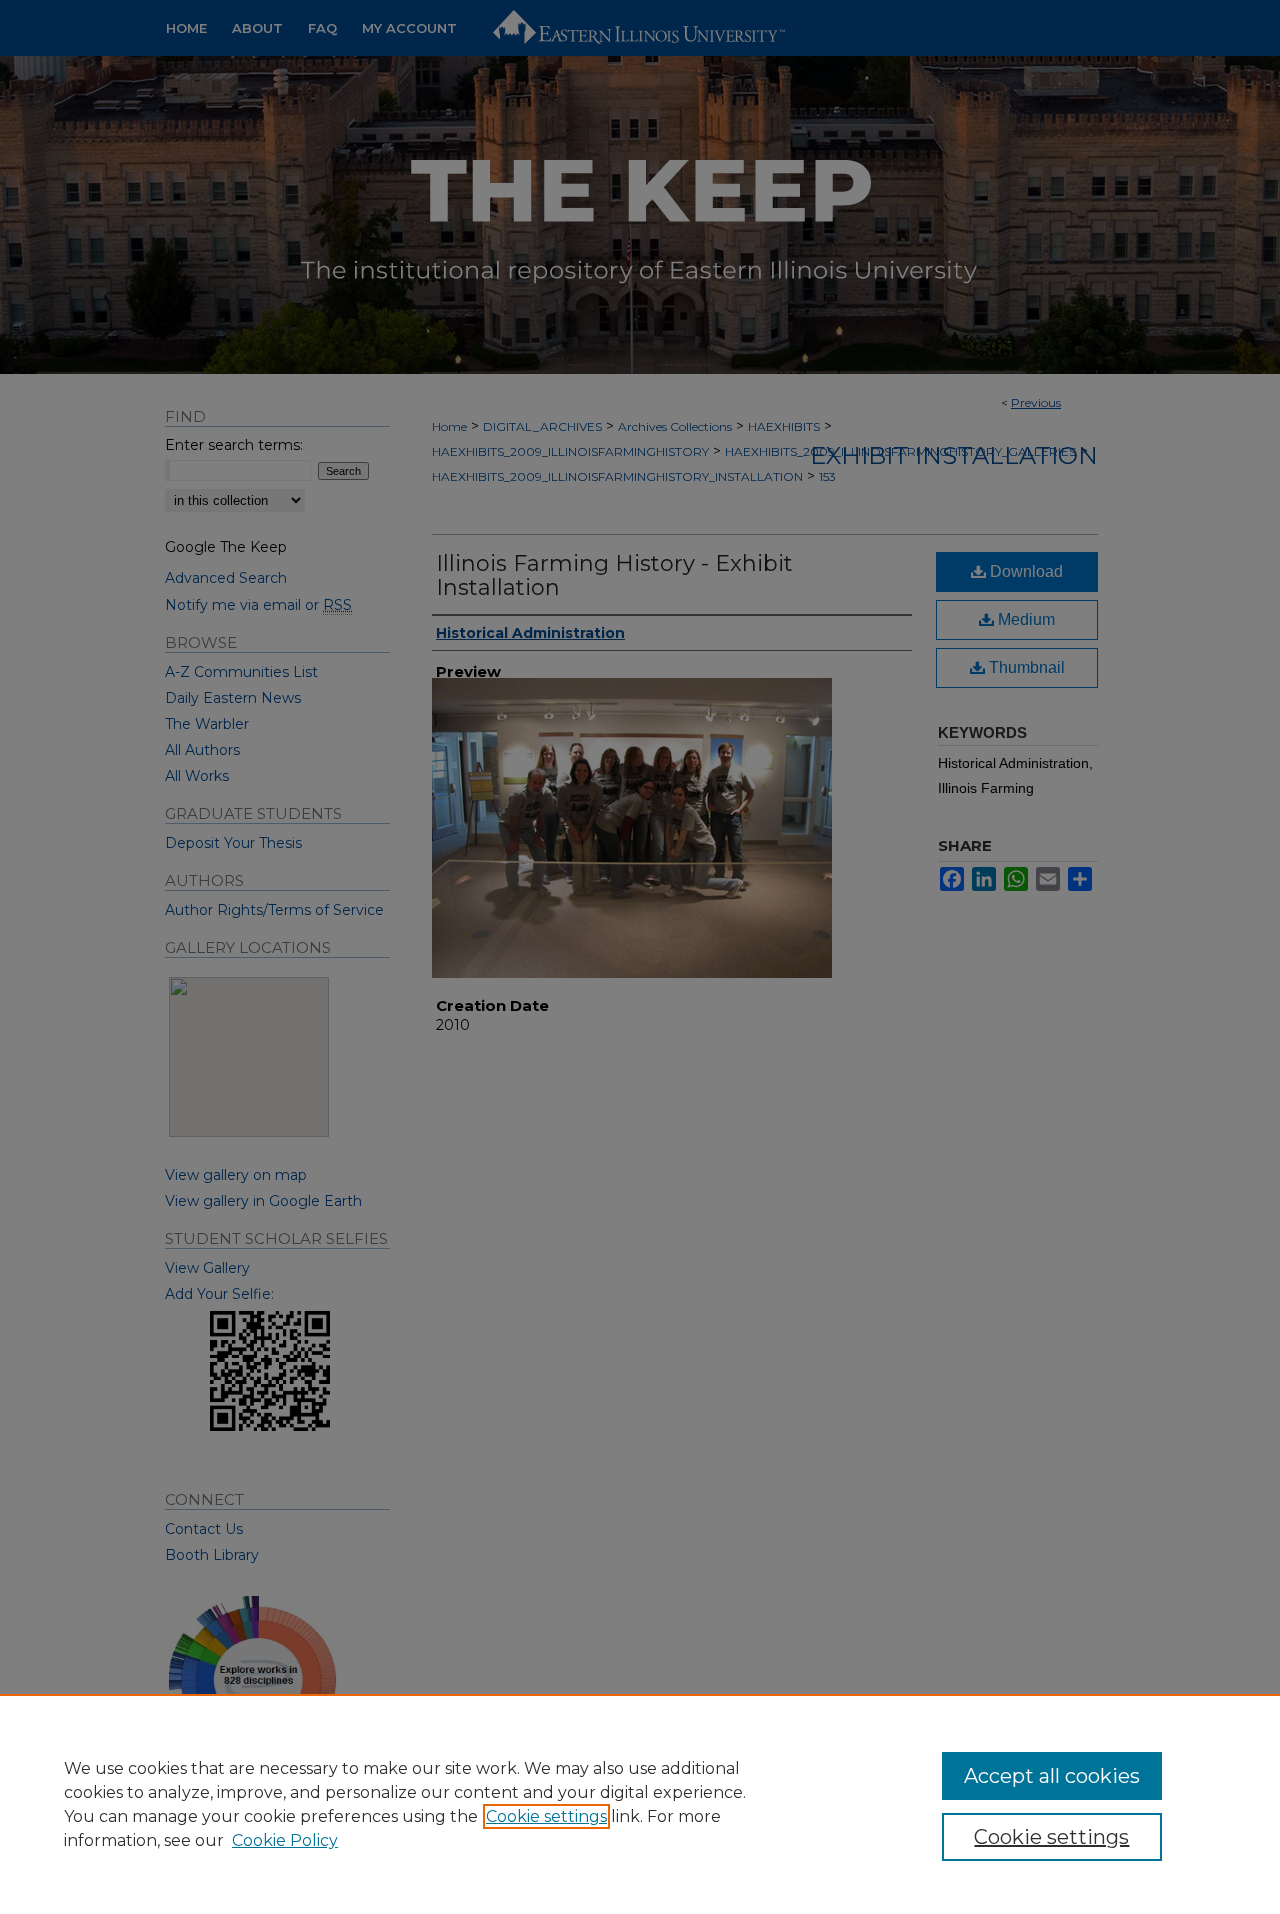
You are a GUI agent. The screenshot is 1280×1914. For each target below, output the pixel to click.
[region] (640, 1804)
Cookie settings (546, 1816)
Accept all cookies (1052, 1776)
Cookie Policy (285, 1840)
